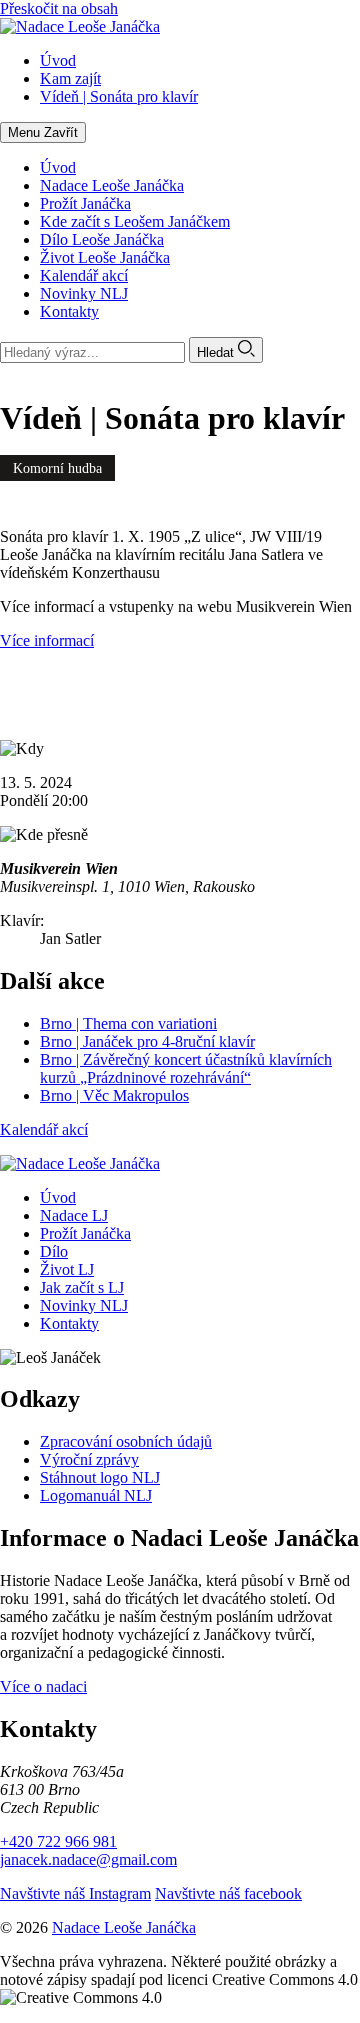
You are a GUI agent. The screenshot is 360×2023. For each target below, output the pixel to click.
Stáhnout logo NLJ (100, 1477)
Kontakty (69, 311)
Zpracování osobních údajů (126, 1441)
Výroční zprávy (89, 1459)
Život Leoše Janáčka (105, 257)
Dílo (54, 1251)
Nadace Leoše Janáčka (112, 185)
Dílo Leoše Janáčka (102, 239)
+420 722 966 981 (58, 1841)
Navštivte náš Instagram (75, 1893)
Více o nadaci (43, 1686)
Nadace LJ (74, 1215)
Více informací (47, 640)
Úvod (58, 167)
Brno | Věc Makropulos (114, 1095)
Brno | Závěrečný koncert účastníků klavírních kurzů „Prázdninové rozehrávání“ (186, 1068)
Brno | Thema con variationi (128, 1023)
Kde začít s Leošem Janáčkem (135, 221)
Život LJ (67, 1269)
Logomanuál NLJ (96, 1495)
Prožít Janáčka (85, 203)
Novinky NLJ (84, 293)
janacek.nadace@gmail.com (88, 1859)
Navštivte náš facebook (228, 1893)
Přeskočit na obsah (59, 8)
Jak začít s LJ (82, 1287)
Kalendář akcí (84, 275)
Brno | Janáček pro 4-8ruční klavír (147, 1041)
